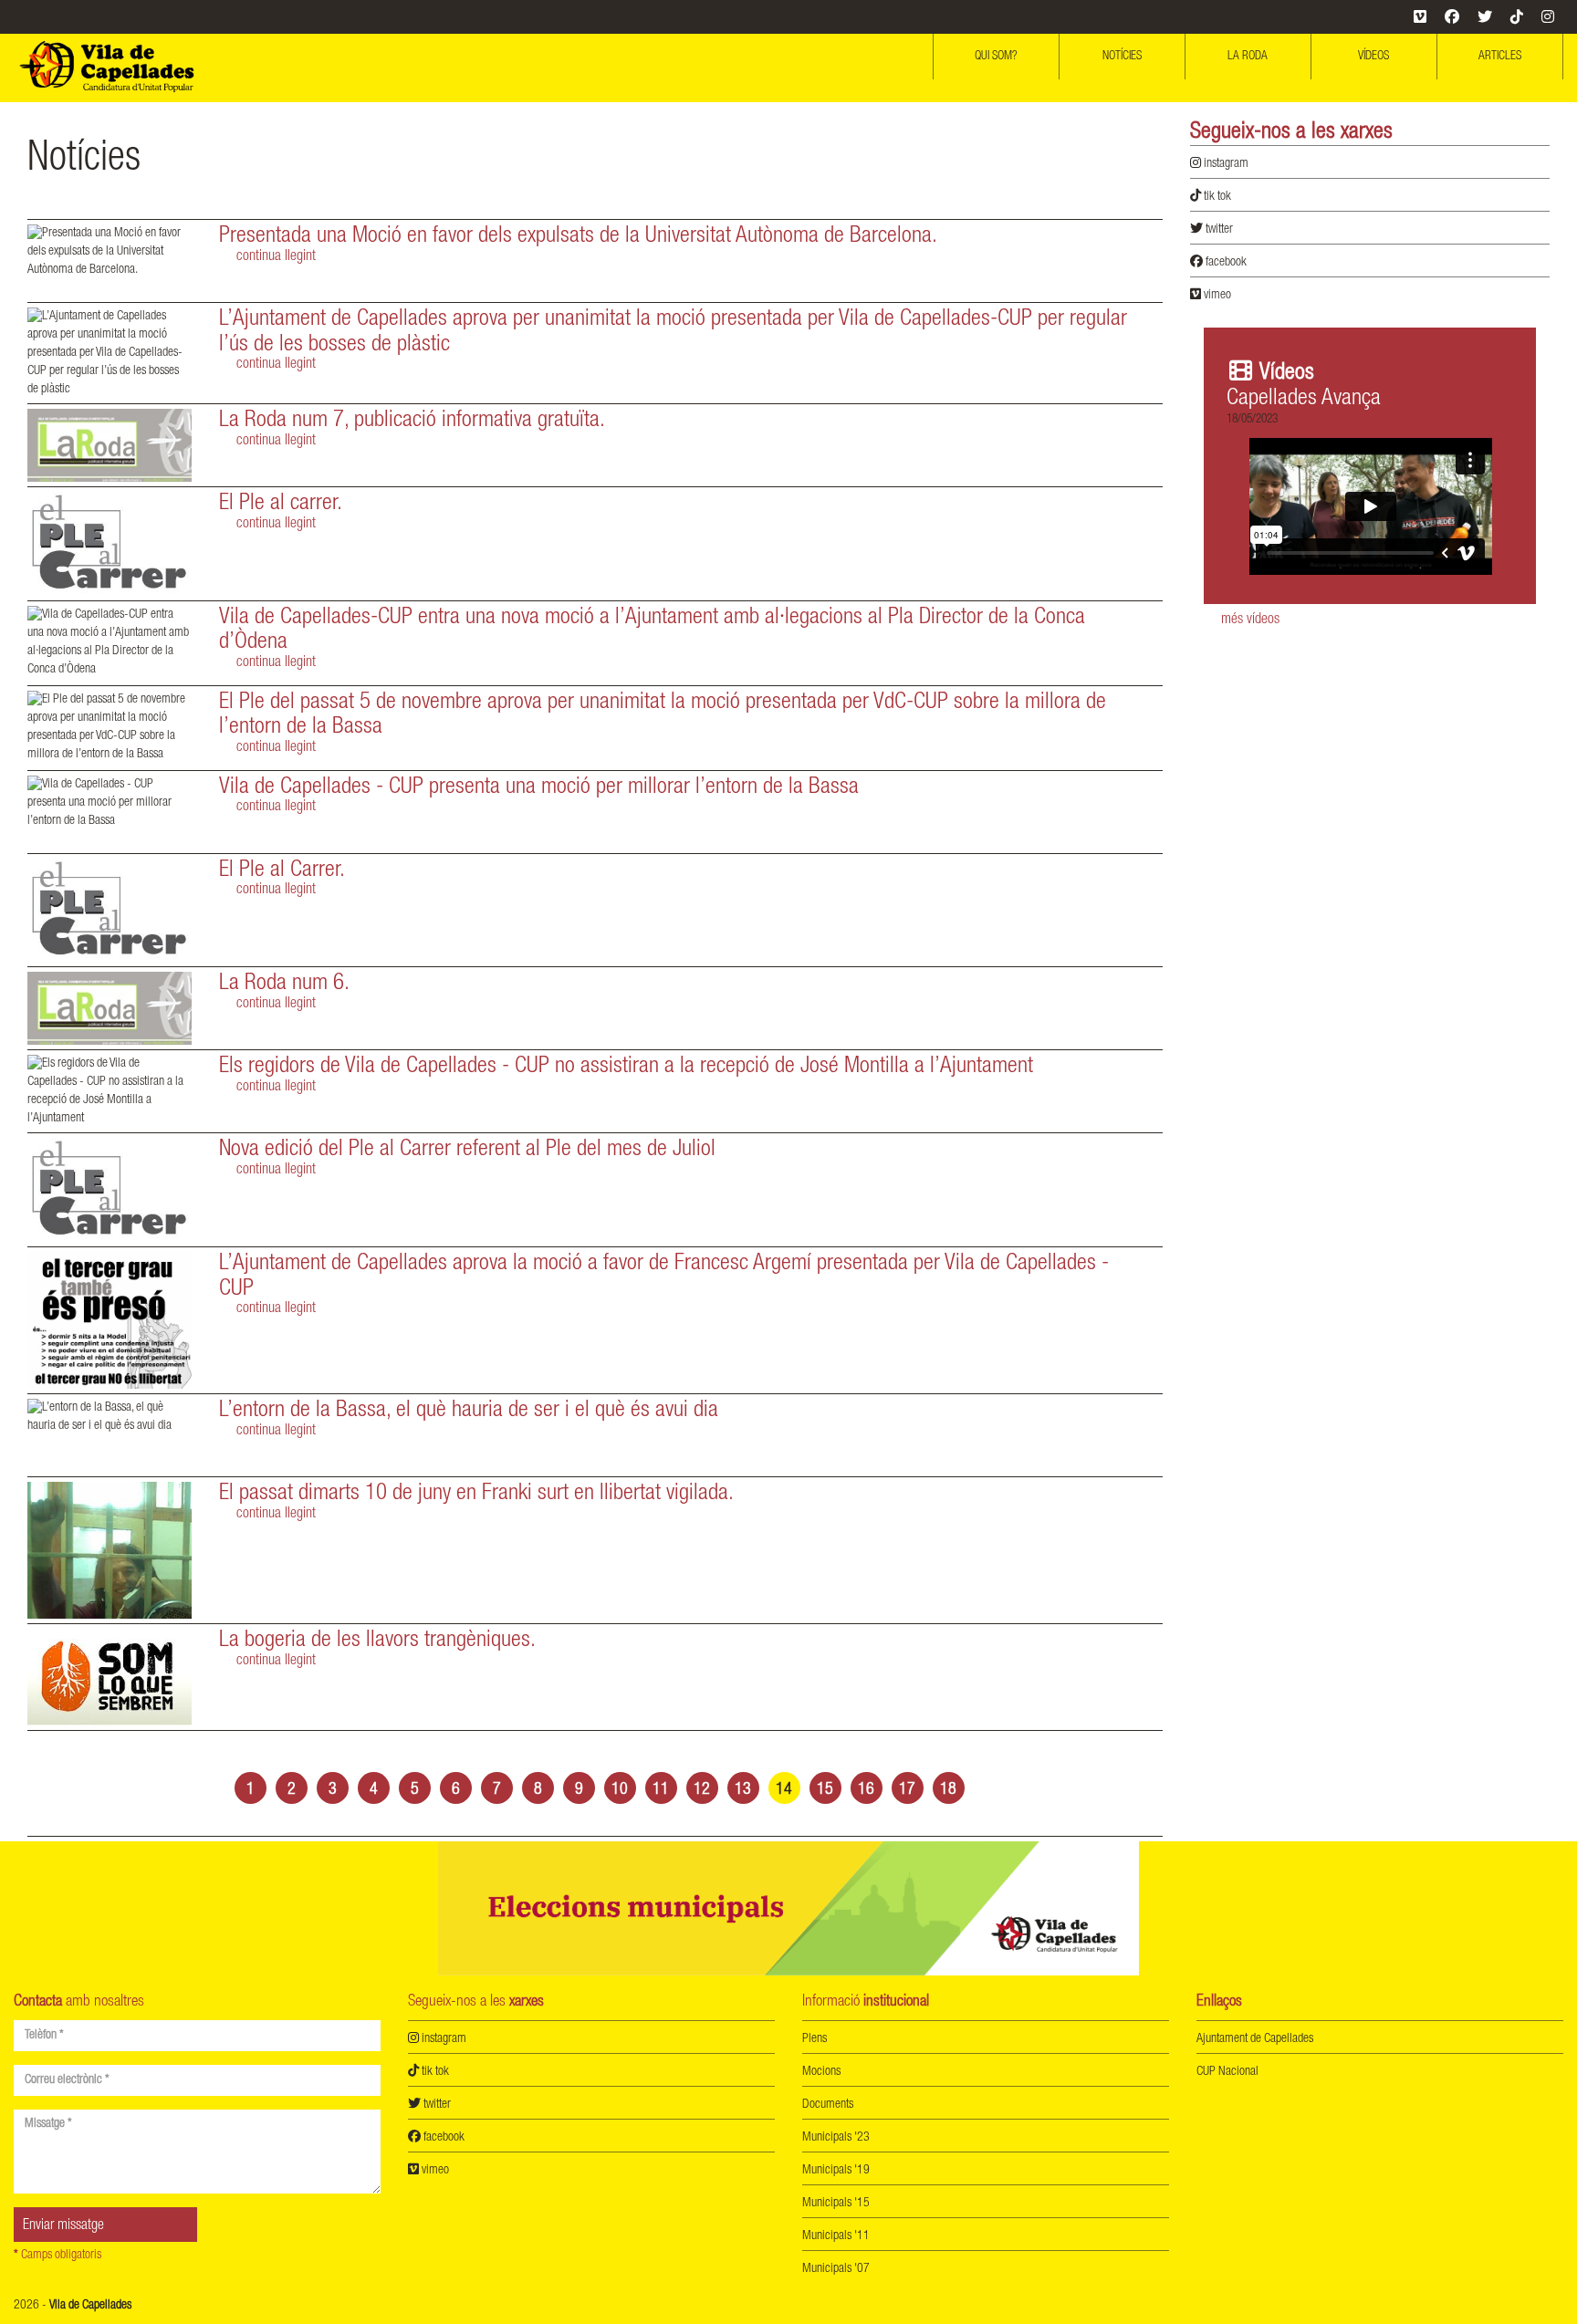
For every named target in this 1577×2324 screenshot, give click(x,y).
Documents (828, 2105)
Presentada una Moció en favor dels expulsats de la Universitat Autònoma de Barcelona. (578, 237)
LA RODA (1248, 57)
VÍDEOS (1373, 57)
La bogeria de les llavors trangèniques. (377, 1641)
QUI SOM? (996, 57)
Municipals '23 (836, 2138)
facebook (1225, 263)
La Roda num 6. (284, 984)
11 (661, 1790)
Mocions (821, 2072)
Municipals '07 (836, 2269)
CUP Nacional (1227, 2072)
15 (825, 1790)
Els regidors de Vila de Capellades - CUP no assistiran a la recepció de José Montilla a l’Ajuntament (626, 1067)
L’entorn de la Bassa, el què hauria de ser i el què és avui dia (469, 1411)
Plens (815, 2039)
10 (620, 1790)
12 (702, 1790)
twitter (1218, 230)
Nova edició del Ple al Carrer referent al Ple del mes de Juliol (467, 1150)
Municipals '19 (836, 2171)
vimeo (1216, 296)
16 (866, 1790)
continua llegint (276, 257)
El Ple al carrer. (281, 504)
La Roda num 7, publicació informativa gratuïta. (412, 421)
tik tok (1216, 197)
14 (784, 1790)
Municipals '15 (836, 2204)
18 (948, 1790)
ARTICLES (1500, 57)
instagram (1225, 164)
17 (907, 1790)
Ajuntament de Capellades (1255, 2039)
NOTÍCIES (1122, 57)
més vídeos (1250, 620)
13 (743, 1790)
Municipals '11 (836, 2236)
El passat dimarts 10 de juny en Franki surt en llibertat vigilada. (476, 1494)
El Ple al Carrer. (282, 871)
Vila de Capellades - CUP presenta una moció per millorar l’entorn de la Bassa (539, 788)
